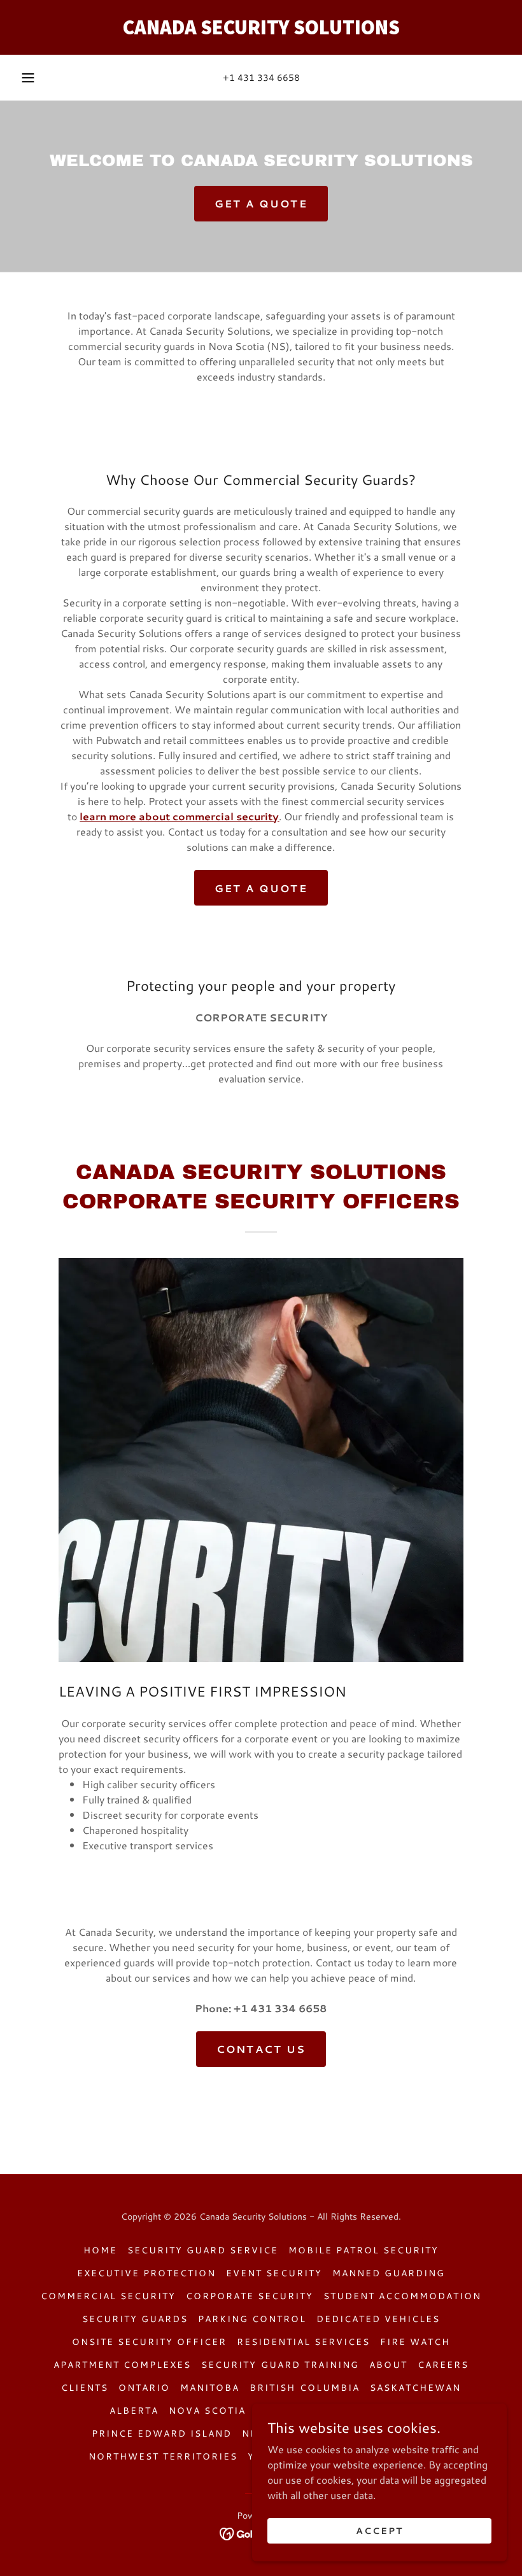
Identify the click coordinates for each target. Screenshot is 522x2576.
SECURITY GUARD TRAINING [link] (280, 2365)
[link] (261, 30)
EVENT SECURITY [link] (274, 2273)
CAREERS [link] (443, 2365)
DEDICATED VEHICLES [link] (378, 2319)
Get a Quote (261, 203)
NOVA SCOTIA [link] (207, 2411)
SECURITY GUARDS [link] (135, 2319)
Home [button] (100, 2250)
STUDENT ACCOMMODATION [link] (402, 2296)
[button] (28, 78)
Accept (379, 2530)
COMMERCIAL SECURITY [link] (108, 2296)
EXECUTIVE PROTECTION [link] (146, 2273)
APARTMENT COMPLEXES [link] (122, 2365)
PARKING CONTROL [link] (252, 2319)
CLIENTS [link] (85, 2388)
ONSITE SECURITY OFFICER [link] (149, 2342)
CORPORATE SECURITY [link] (250, 2296)
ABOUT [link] (388, 2365)
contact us (261, 2049)
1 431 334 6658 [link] (265, 78)
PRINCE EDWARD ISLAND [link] (162, 2433)
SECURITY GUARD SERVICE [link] (203, 2250)
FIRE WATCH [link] (415, 2342)
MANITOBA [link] (210, 2388)
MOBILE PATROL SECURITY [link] (363, 2250)
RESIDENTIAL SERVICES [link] (303, 2342)
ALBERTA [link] (134, 2411)
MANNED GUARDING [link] (389, 2273)
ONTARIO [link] (144, 2388)
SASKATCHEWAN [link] (415, 2388)
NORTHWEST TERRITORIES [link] (163, 2456)
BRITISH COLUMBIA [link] (304, 2388)
